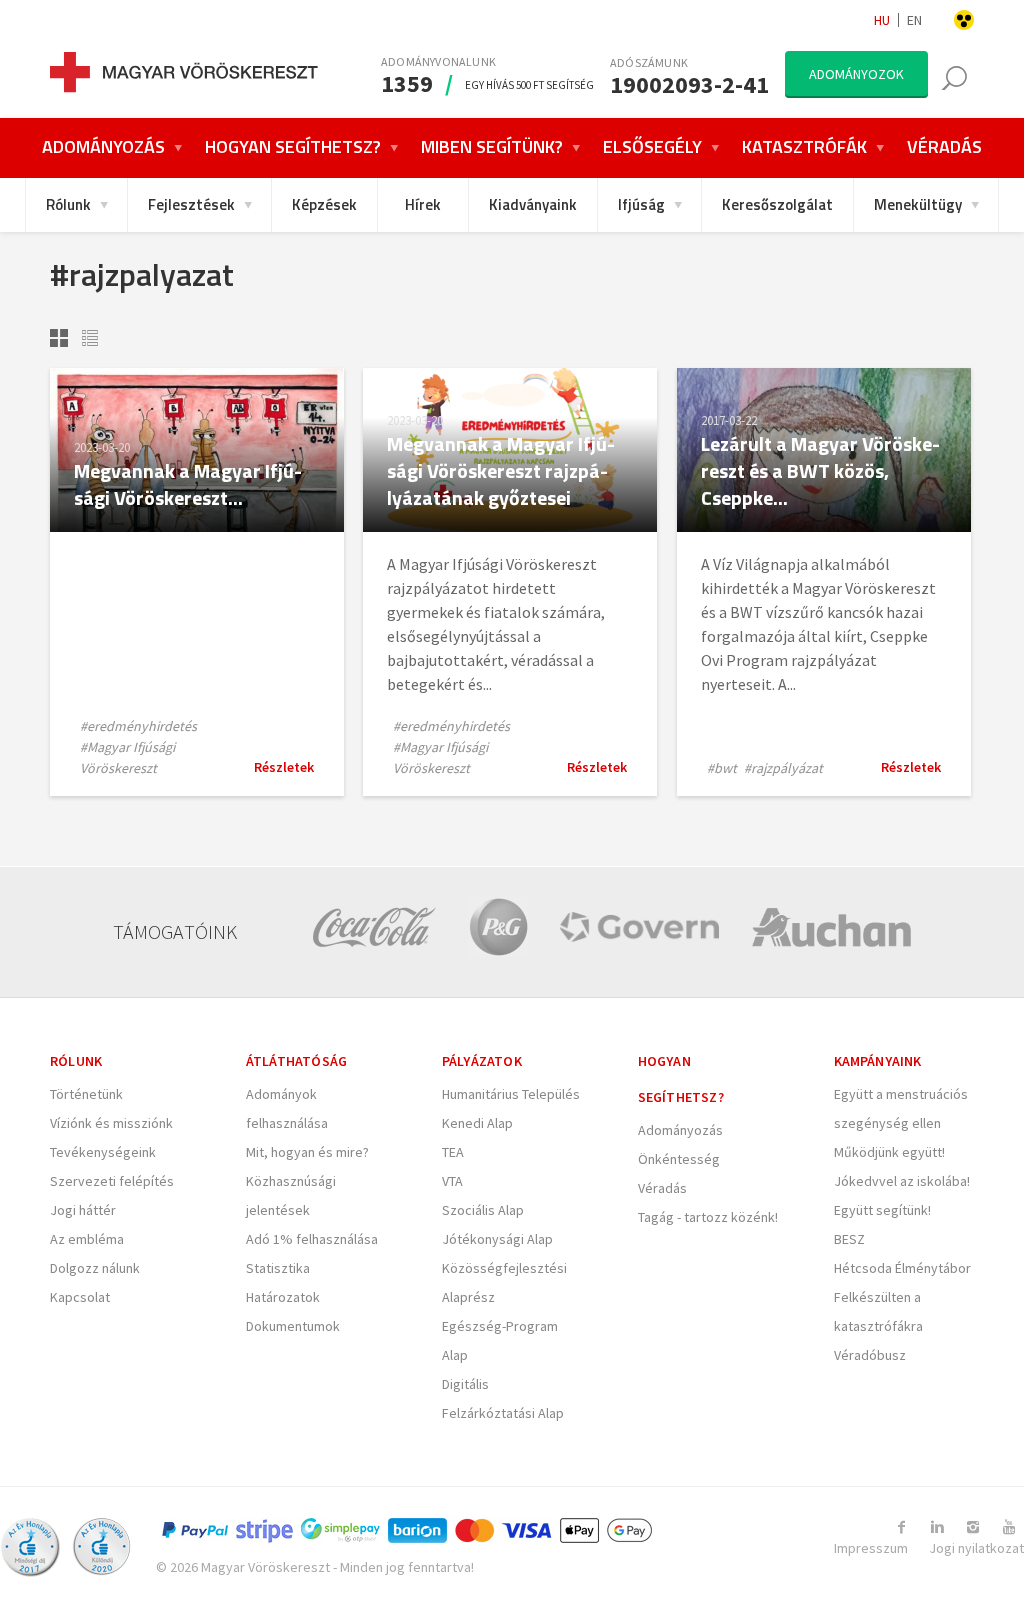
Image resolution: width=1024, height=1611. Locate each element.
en (914, 20)
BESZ (849, 1239)
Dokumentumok (293, 1326)
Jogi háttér (83, 1210)
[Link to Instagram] (973, 1527)
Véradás (662, 1188)
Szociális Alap (483, 1210)
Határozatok (283, 1297)
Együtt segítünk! (882, 1210)
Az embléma (87, 1239)
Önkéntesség (679, 1159)
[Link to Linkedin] (937, 1527)
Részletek (284, 767)
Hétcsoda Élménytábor (902, 1268)
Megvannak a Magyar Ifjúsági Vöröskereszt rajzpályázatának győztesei (501, 470)
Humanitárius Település (511, 1094)
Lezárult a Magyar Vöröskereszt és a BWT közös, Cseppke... (820, 470)
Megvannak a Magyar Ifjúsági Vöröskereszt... (188, 484)
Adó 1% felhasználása (312, 1239)
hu (882, 20)
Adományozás (680, 1130)
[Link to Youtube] (1009, 1527)
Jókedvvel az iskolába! (902, 1181)
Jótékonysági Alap (497, 1239)
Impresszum (871, 1548)
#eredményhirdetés (138, 726)
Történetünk (86, 1094)
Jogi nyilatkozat (976, 1548)
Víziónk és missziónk (111, 1123)
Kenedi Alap (477, 1123)
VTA (452, 1181)
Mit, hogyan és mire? (307, 1152)
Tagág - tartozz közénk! (708, 1217)
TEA (453, 1152)
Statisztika (278, 1268)
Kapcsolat (80, 1297)
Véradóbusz (870, 1355)
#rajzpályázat (783, 768)
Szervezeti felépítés (112, 1181)
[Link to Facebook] (901, 1527)
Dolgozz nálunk (95, 1268)
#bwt (722, 768)
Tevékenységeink (103, 1152)
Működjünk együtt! (889, 1152)
